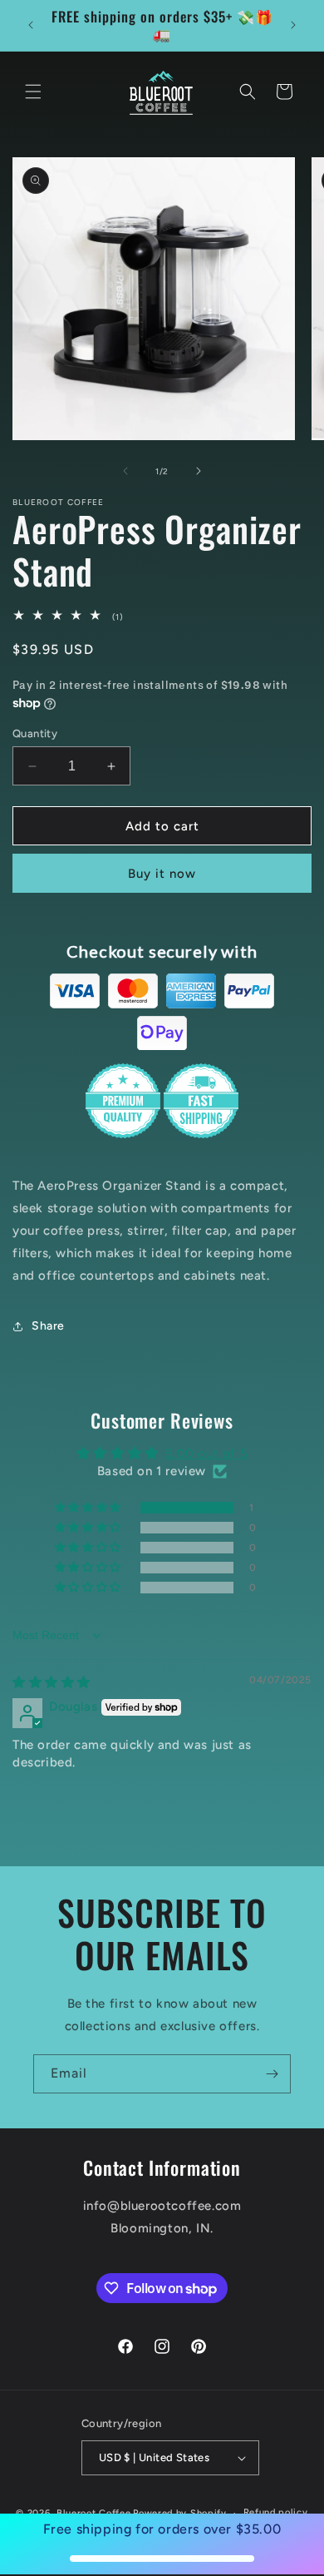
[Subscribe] (272, 2074)
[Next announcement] (293, 25)
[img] (52, 1682)
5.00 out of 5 (206, 1454)
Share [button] (48, 1326)
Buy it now (162, 874)
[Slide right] (199, 471)
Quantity (35, 733)
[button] (33, 92)
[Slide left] (125, 471)
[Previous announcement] (31, 25)
